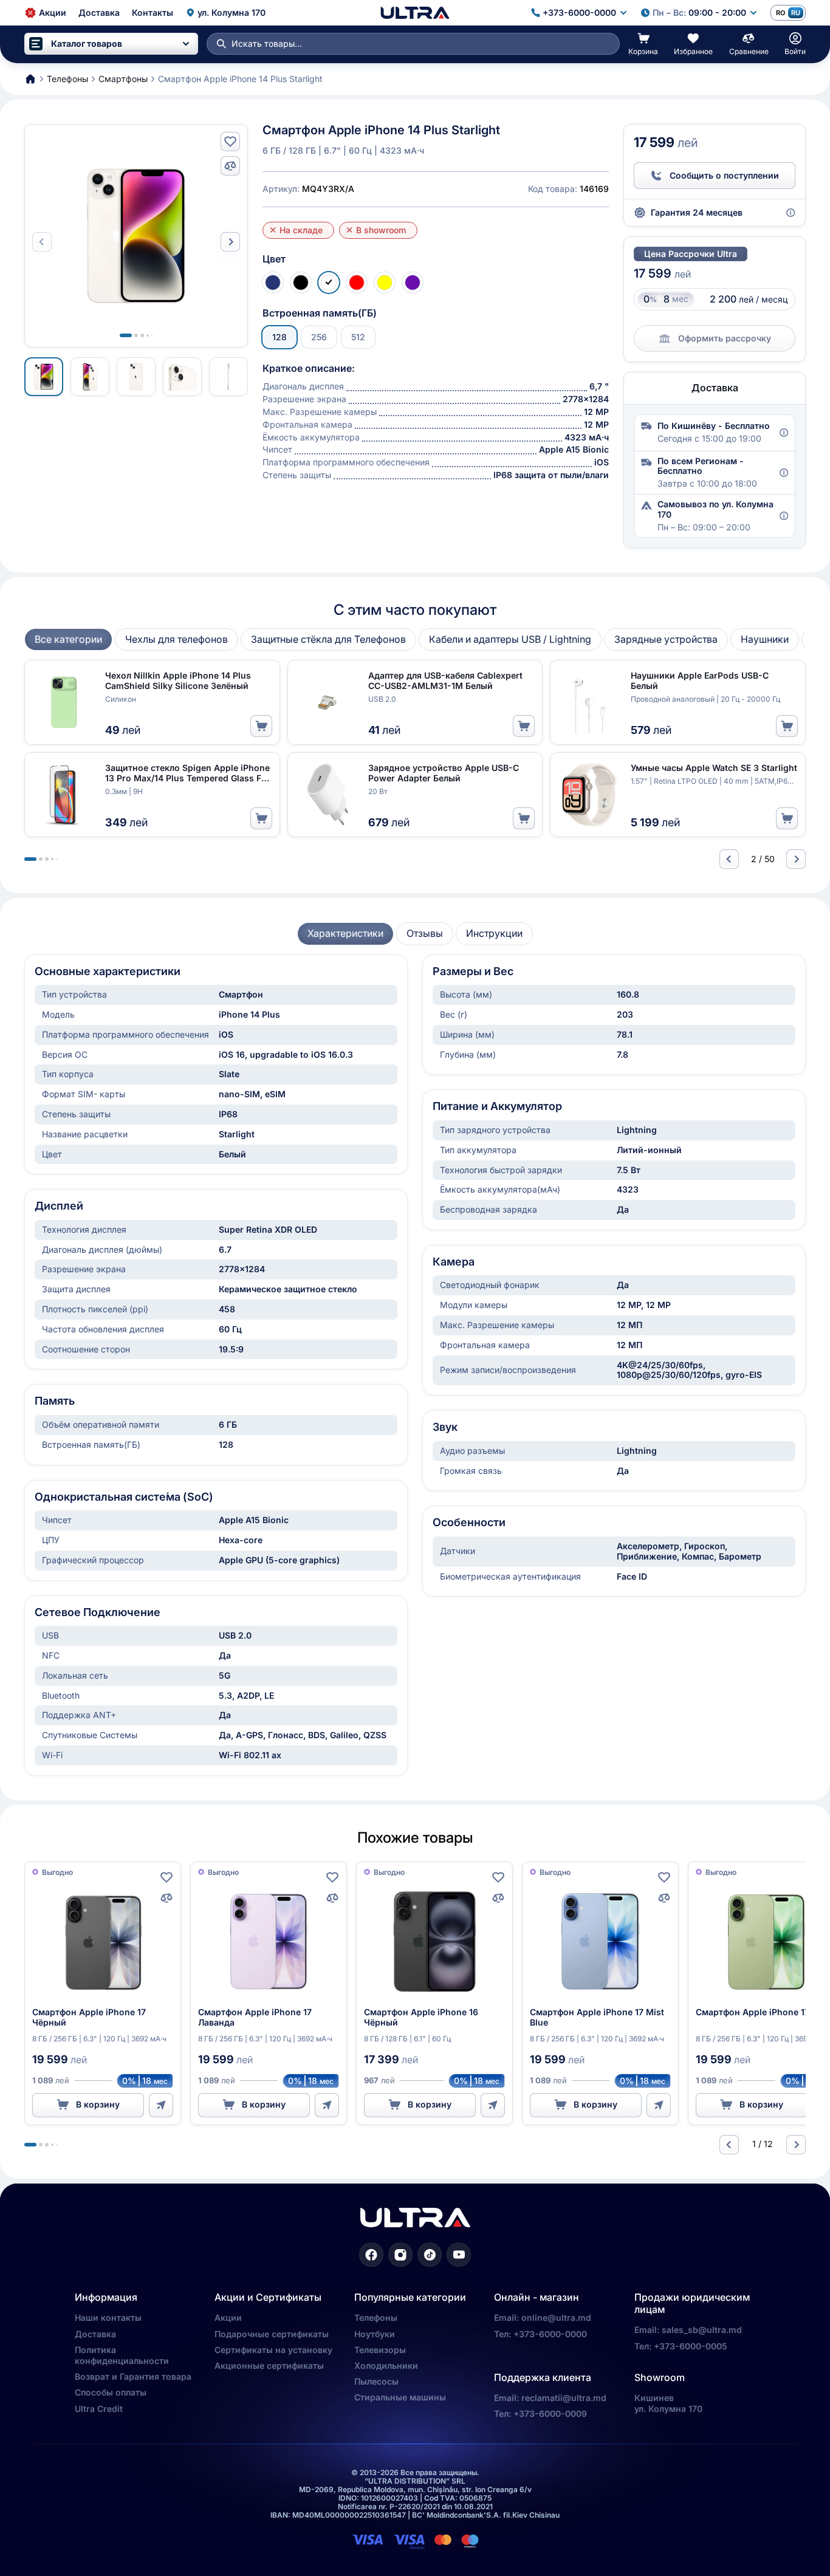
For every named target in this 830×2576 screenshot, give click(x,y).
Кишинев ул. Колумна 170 (668, 2403)
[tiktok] (430, 2255)
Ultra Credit (99, 2409)
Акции (228, 2317)
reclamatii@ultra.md (564, 2398)
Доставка (95, 2334)
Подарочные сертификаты (272, 2334)
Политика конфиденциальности (122, 2355)
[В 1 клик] (161, 2105)
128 (280, 337)
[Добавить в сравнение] (230, 166)
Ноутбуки (375, 2334)
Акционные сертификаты (269, 2365)
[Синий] (273, 283)
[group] (68, 639)
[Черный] (301, 283)
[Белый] (329, 283)
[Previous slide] (729, 859)
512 (358, 337)
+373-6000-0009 (550, 2413)
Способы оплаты (111, 2392)
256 (319, 337)
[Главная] (415, 13)
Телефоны (376, 2317)
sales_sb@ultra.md (702, 2330)
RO (780, 13)
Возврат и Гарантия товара (133, 2376)
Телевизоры (380, 2350)
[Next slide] (230, 242)
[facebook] (371, 2255)
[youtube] (459, 2255)
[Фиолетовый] (413, 283)
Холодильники (386, 2365)
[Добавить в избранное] (230, 142)
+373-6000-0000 (550, 2334)
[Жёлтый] (385, 283)
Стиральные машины (400, 2397)
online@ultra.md (556, 2317)
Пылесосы (376, 2381)
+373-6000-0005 (691, 2346)
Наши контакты (108, 2317)
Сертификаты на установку (273, 2350)
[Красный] (357, 283)
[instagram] (400, 2255)
